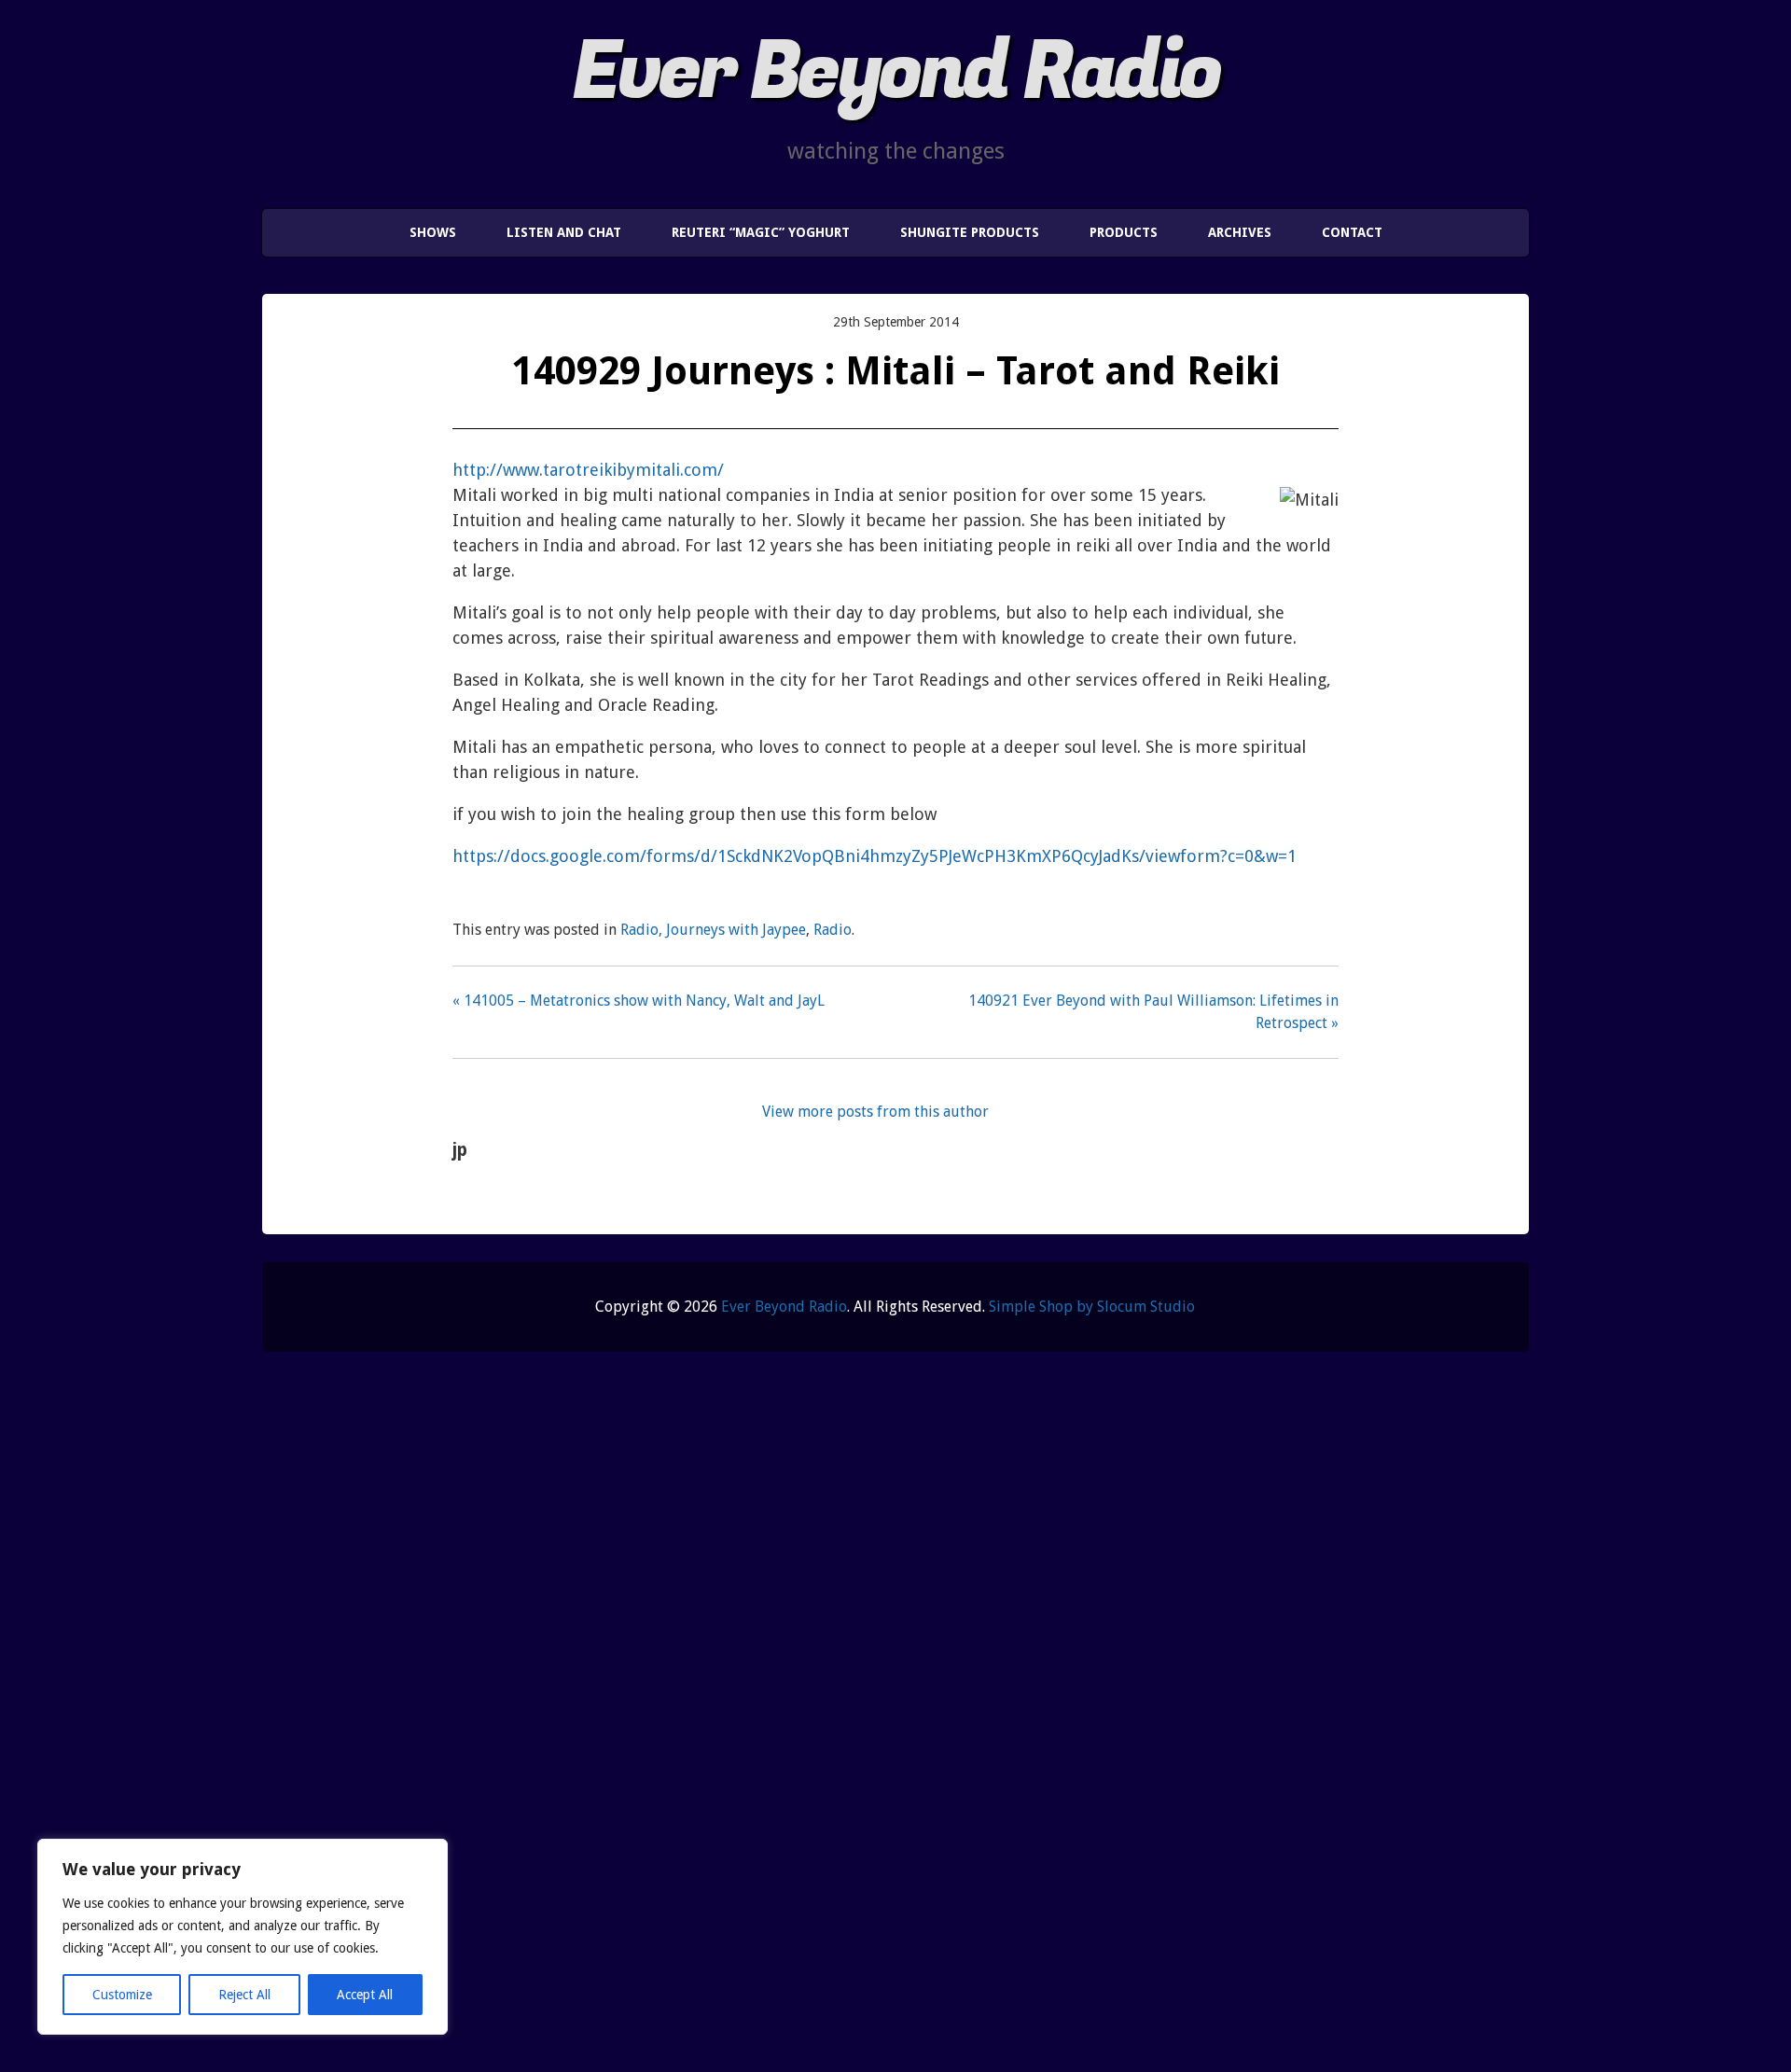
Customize (122, 1995)
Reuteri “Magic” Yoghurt (761, 232)
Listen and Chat (564, 232)
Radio (833, 930)
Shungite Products (970, 232)
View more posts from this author (875, 1112)
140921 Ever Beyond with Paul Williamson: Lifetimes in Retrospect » (1153, 1012)
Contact (1352, 232)
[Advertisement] (802, 1727)
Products (1124, 232)
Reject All (244, 1995)
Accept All (365, 1995)
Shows (433, 232)
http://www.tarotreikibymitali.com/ (588, 470)
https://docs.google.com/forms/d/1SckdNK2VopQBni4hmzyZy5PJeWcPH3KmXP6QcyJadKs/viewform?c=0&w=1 (875, 856)
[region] (243, 1937)
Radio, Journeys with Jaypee (713, 930)
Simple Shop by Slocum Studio (1092, 1307)
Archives (1240, 232)
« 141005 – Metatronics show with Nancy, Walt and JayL (639, 1001)
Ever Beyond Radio (895, 72)
